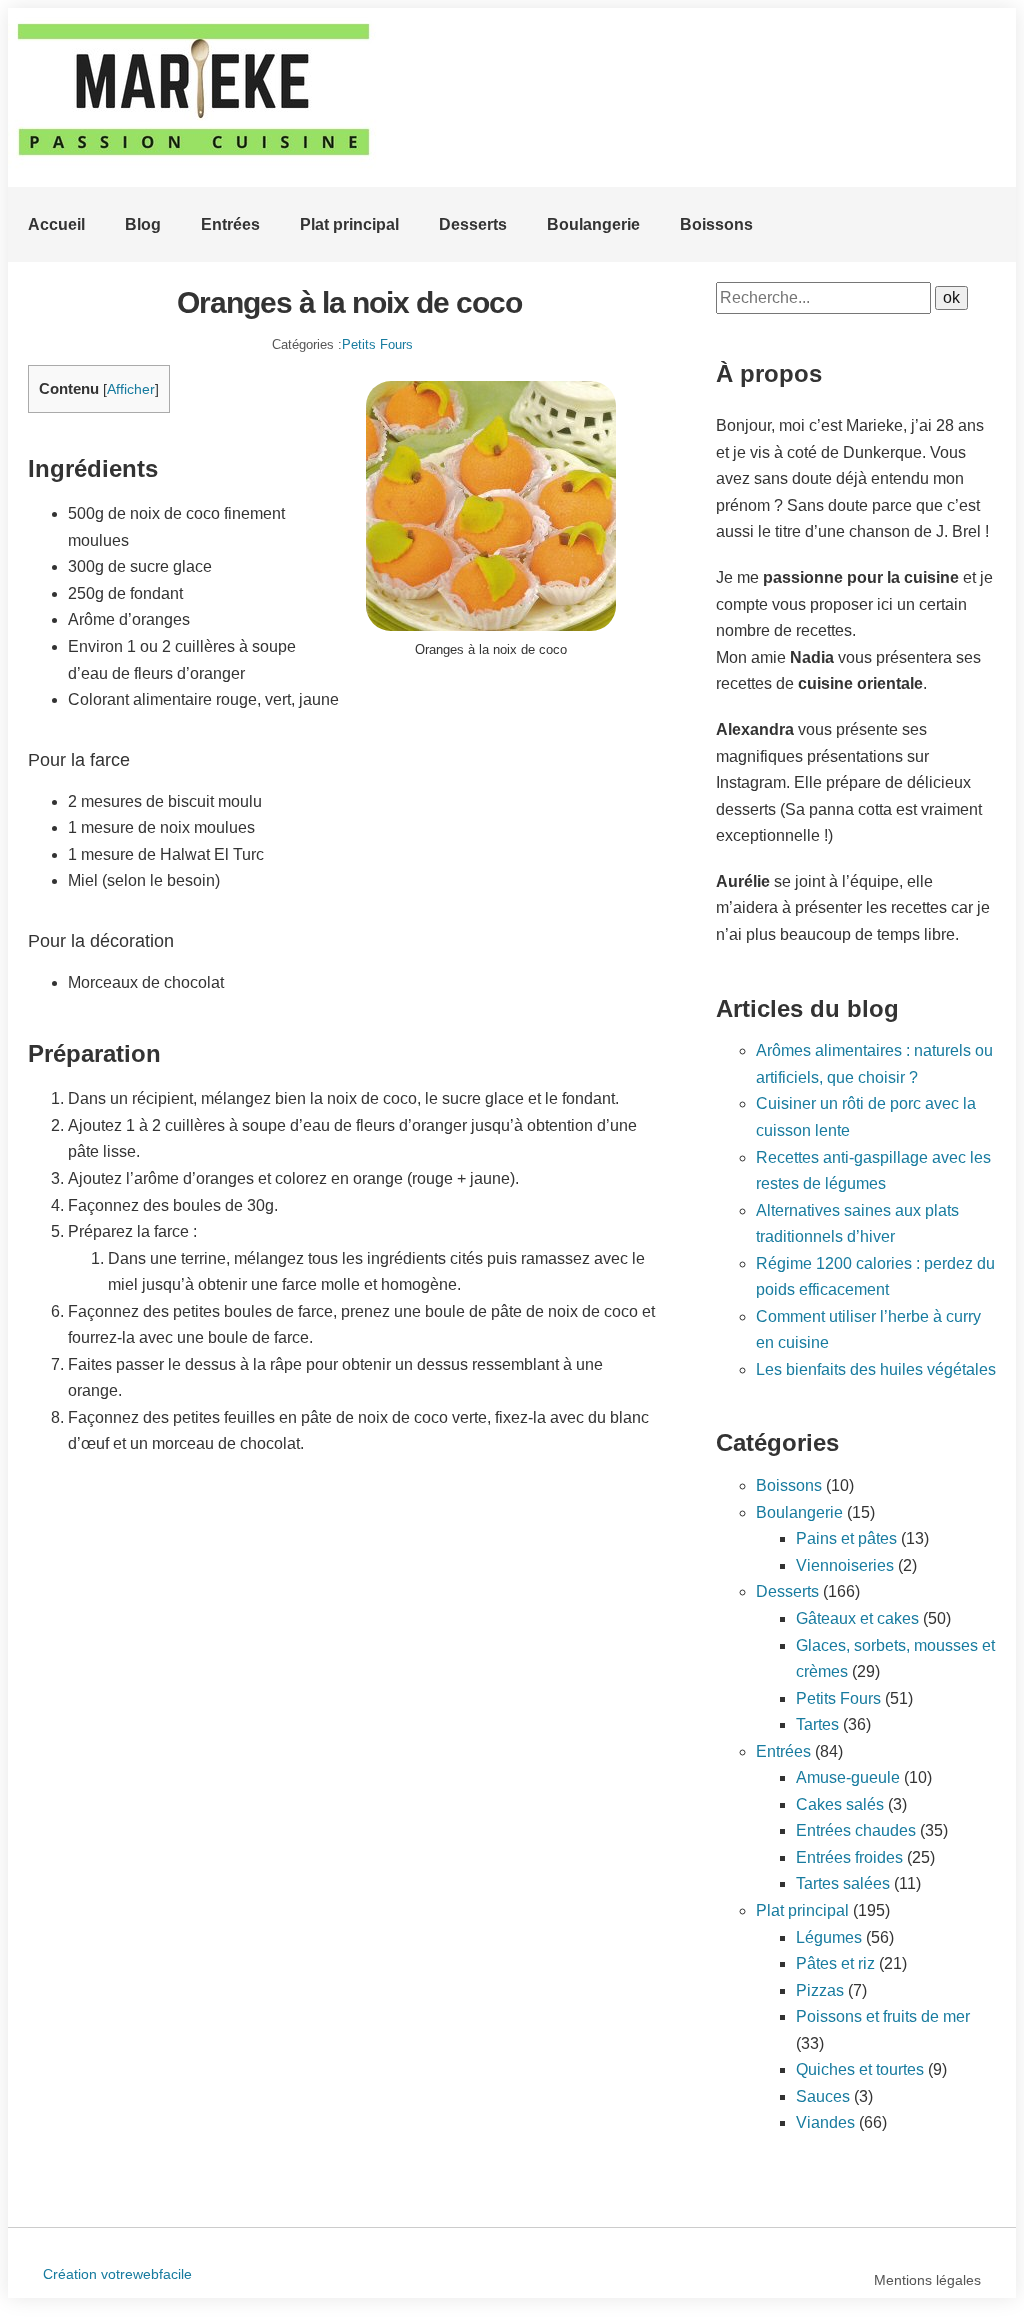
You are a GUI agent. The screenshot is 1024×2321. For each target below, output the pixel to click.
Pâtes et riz (835, 1963)
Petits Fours (377, 344)
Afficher (131, 389)
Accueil (56, 224)
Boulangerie (593, 224)
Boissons (716, 224)
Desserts (473, 224)
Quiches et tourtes (860, 2069)
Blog (143, 224)
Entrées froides (849, 1857)
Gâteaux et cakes (857, 1618)
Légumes (829, 1937)
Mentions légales (927, 2280)
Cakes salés (840, 1804)
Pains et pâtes (846, 1538)
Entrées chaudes (856, 1830)
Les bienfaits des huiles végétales (876, 1369)
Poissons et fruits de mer (883, 2016)
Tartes (817, 1724)
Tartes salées (843, 1883)
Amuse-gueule (848, 1777)
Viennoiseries (845, 1565)
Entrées (230, 224)
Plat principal (349, 224)
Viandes (825, 2122)
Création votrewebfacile (117, 2274)
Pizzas (820, 1990)
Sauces (823, 2096)
